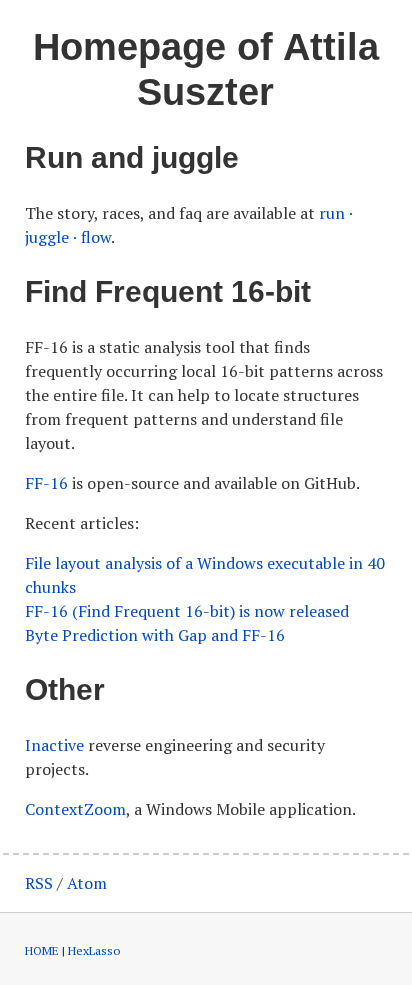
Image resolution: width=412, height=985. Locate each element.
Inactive (54, 745)
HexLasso (94, 950)
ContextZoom (75, 809)
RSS (39, 883)
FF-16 (46, 483)
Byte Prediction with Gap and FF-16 (155, 635)
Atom (87, 883)
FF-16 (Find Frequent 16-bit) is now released (187, 611)
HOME (42, 950)
